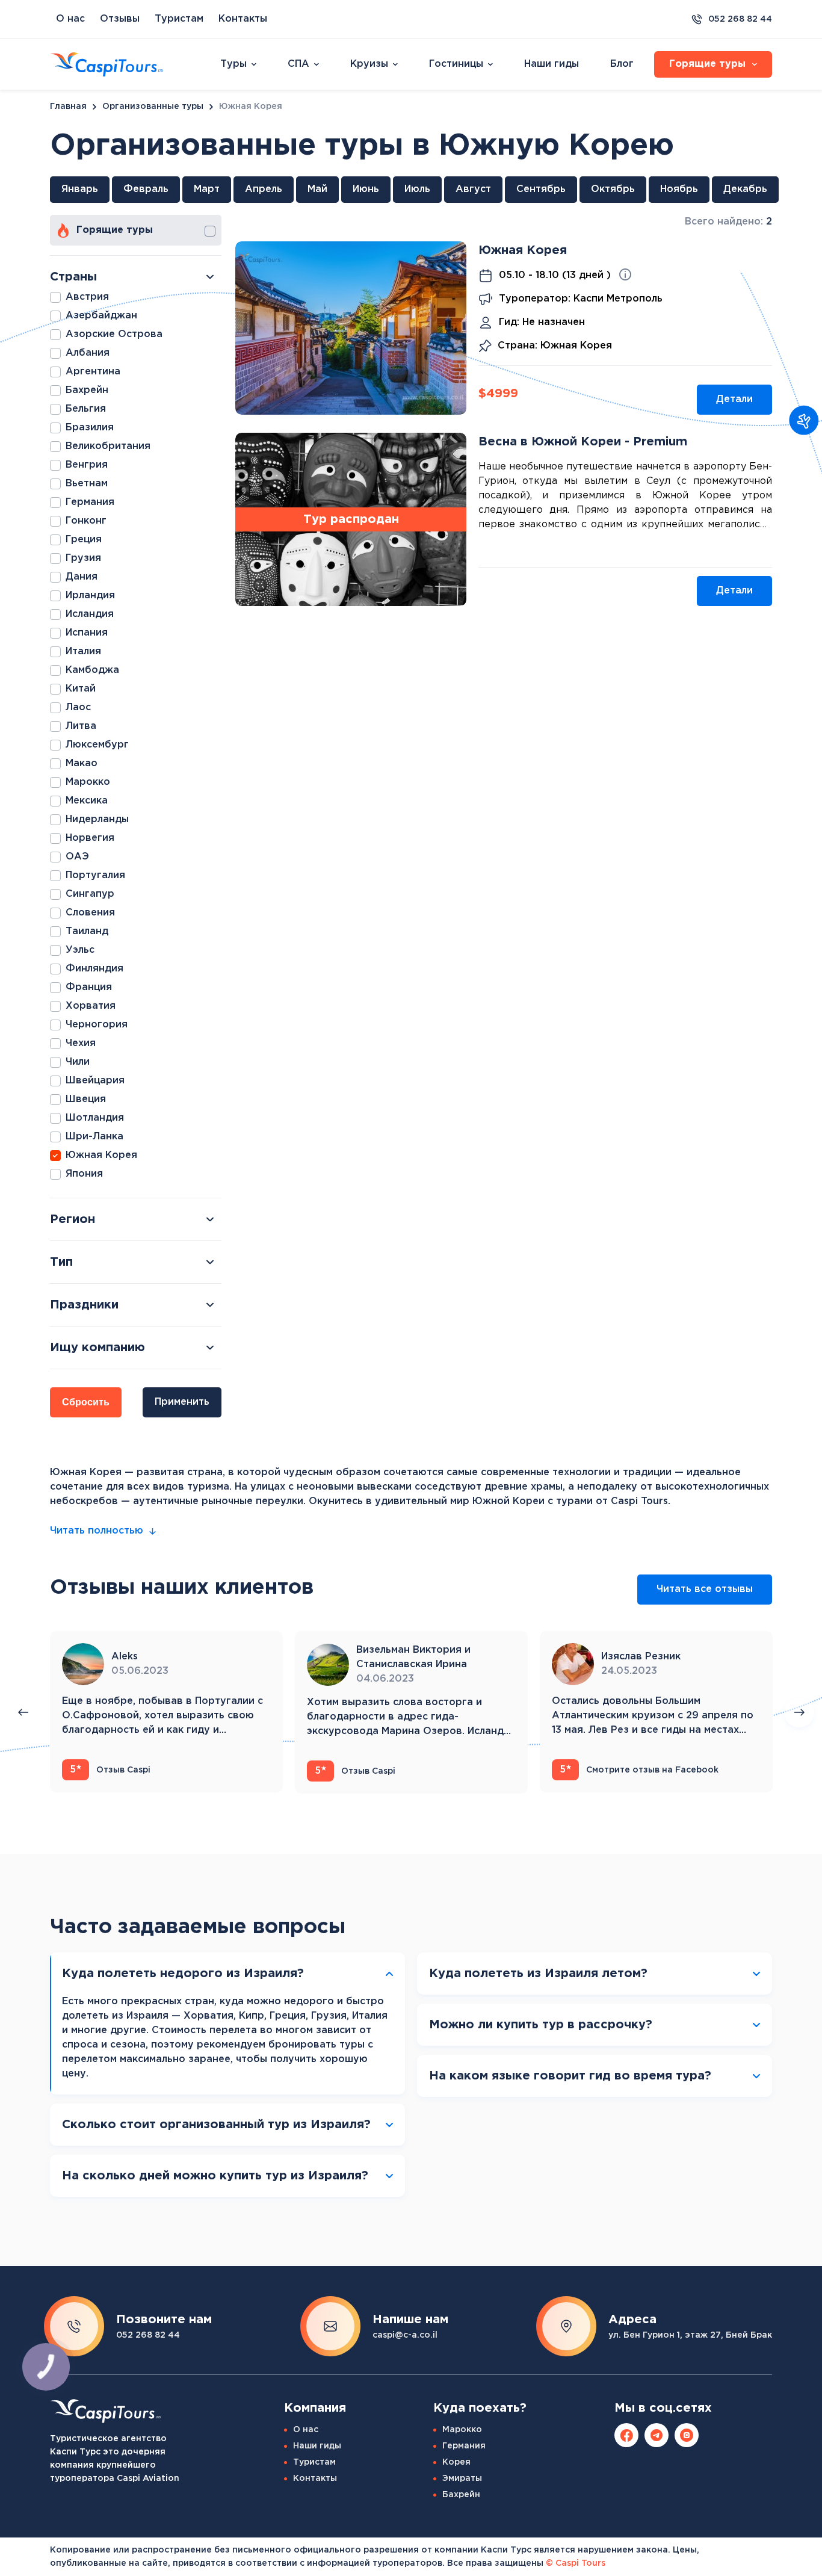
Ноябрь (679, 189)
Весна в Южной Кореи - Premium (583, 442)
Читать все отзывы (705, 1589)
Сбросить (86, 1402)
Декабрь (745, 189)
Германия (464, 2446)
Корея (456, 2462)
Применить (182, 1402)
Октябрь (613, 189)
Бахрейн (461, 2495)
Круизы (369, 64)
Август (473, 189)
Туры (233, 64)
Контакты (243, 19)
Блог (622, 64)
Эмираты (462, 2478)
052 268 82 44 (740, 19)
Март (207, 189)
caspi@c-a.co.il (405, 2335)
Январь (80, 189)
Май (317, 189)
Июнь (366, 189)
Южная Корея (523, 250)
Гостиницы (456, 64)
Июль (417, 189)
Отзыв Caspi (110, 1770)
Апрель (264, 189)
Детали (734, 399)
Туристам (179, 19)
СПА (298, 64)
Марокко (462, 2430)
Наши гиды (552, 64)
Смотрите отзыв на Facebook (639, 1770)
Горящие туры (115, 230)
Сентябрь (541, 189)
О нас (70, 19)
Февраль (146, 189)
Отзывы (120, 19)
